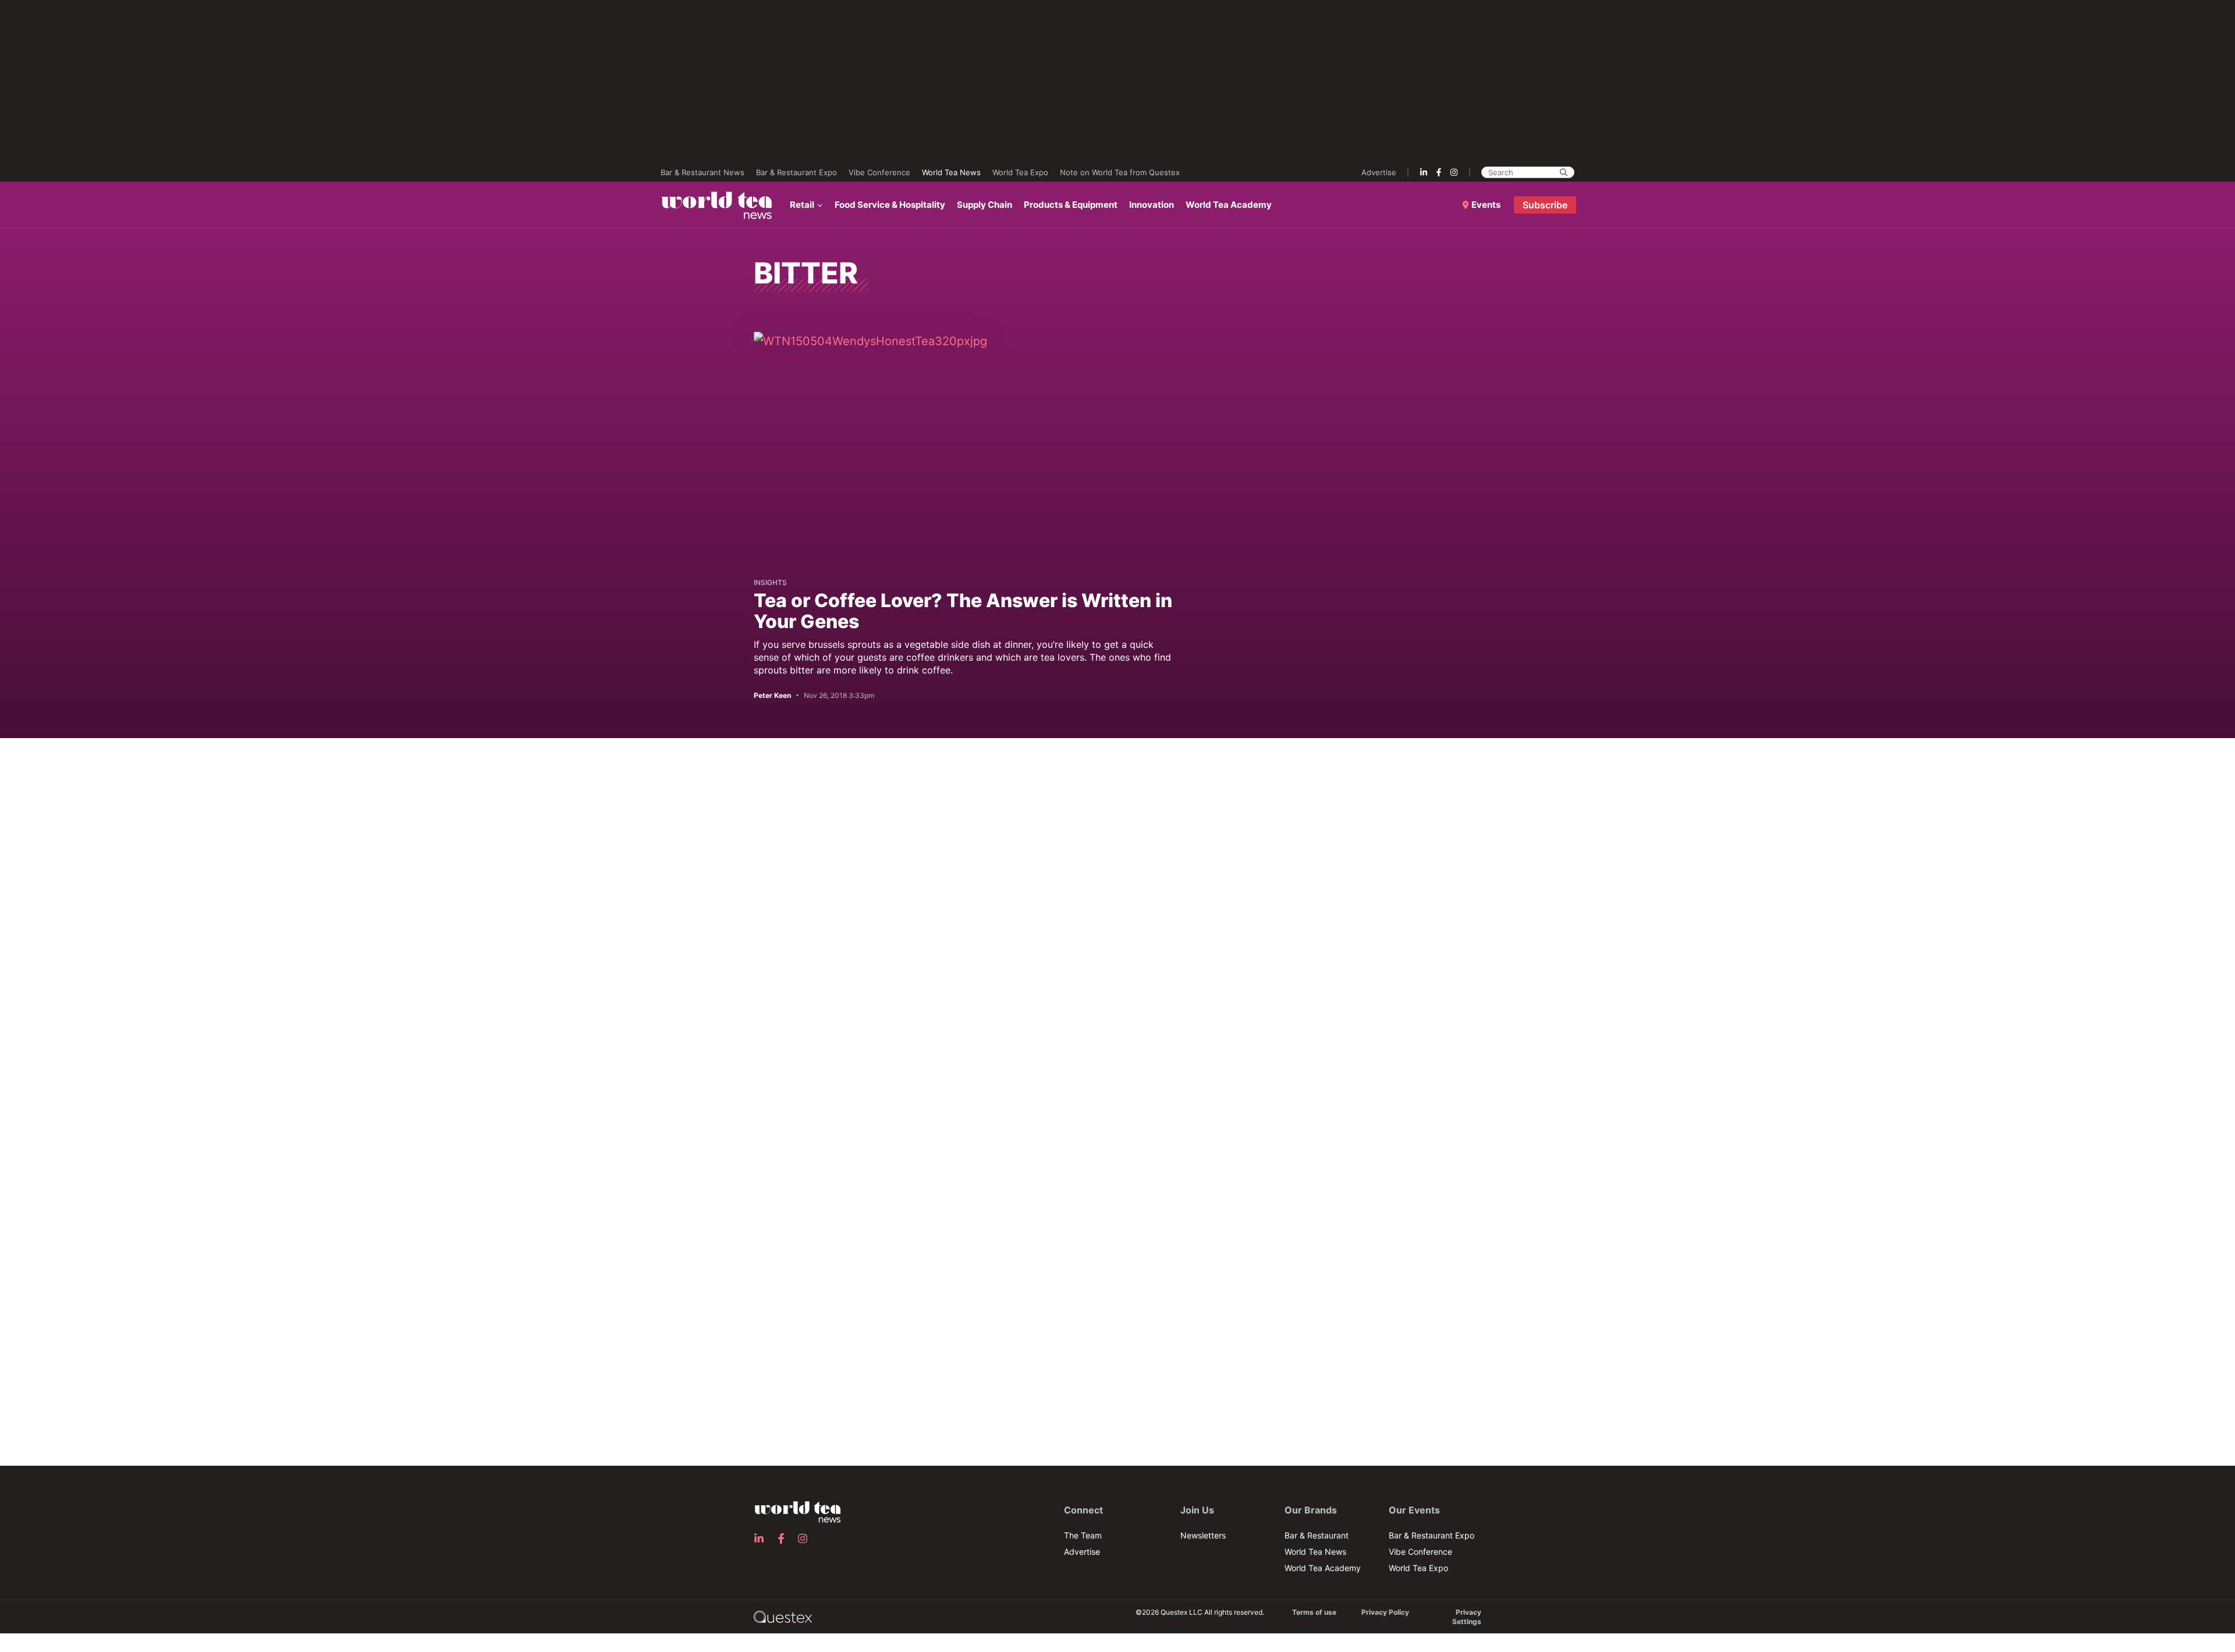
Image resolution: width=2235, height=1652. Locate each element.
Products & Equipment (1071, 205)
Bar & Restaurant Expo (797, 172)
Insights (770, 582)
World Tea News (951, 172)
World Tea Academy (1229, 205)
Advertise (1379, 172)
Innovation (1152, 205)
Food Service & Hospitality (890, 205)
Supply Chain (985, 205)
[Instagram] (1454, 172)
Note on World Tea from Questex (1120, 172)
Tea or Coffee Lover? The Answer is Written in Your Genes (963, 611)
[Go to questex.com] (783, 1616)
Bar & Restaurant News (703, 172)
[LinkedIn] (1424, 172)
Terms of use (1314, 1612)
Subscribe (1545, 205)
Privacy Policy (1385, 1612)
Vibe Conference (879, 172)
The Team (1083, 1535)
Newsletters (1203, 1535)
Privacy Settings (1467, 1617)
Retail (802, 205)
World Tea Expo (1020, 172)
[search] (1564, 172)
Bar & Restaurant (1317, 1535)
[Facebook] (1439, 172)
